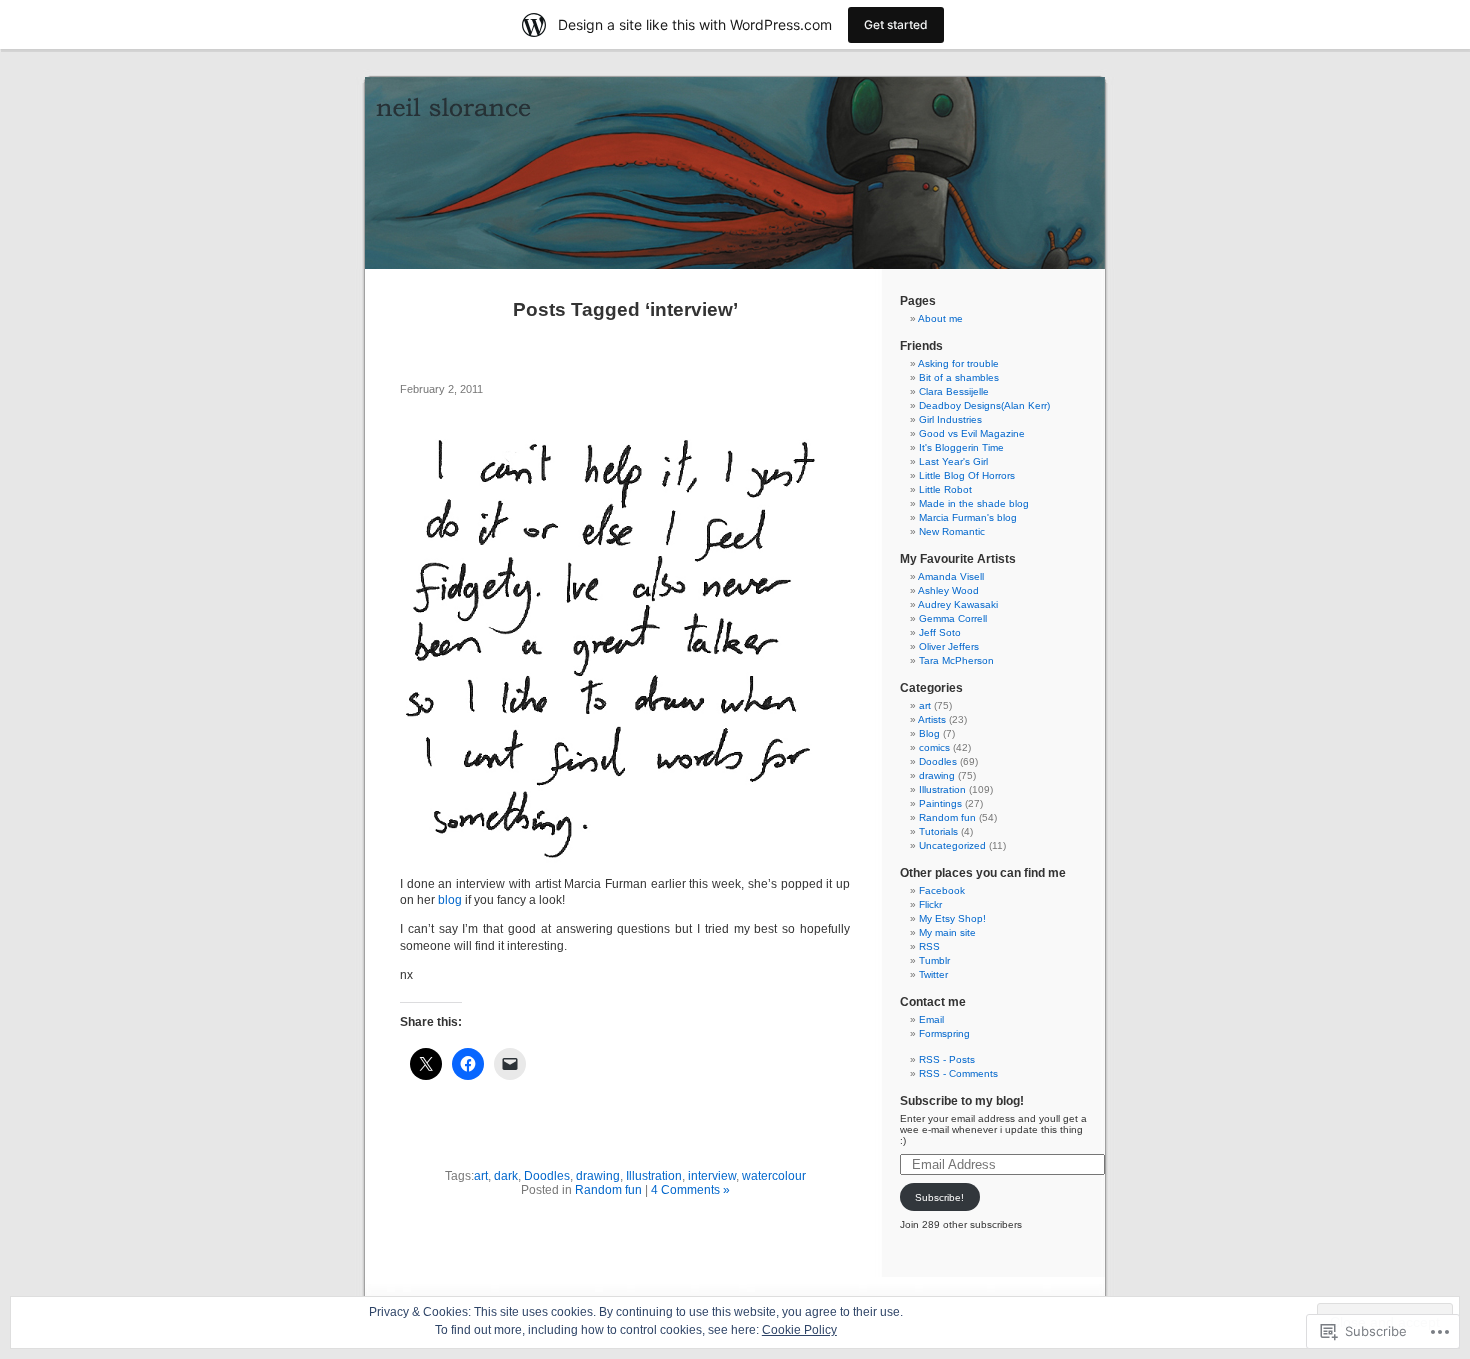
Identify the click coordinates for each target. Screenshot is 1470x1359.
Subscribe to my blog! (962, 1101)
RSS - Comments (958, 1073)
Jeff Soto (940, 632)
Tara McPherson (956, 660)
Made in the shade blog (974, 503)
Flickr (930, 904)
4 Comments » (690, 1190)
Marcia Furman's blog (968, 517)
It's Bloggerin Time (961, 447)
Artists (932, 719)
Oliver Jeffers (949, 646)
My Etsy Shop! (952, 918)
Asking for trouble (958, 363)
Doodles (547, 1176)
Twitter (933, 974)
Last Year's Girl (953, 461)
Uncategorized (952, 845)
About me (940, 318)
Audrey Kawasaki (958, 604)
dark (506, 1176)
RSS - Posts (947, 1059)
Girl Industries (950, 419)
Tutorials (938, 831)
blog (450, 900)
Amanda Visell (951, 576)
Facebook (942, 890)
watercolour (774, 1176)
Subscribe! (939, 1197)
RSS (929, 946)
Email (931, 1019)
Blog (929, 733)
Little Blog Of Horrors (967, 475)
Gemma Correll (953, 618)
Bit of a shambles (959, 377)
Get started (896, 24)
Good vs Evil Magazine (972, 433)
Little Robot (945, 489)
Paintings (940, 803)
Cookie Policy (799, 1330)
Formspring (944, 1033)
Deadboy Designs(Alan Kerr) (984, 405)
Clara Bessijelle (954, 391)
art (481, 1176)
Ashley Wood (948, 590)
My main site (947, 932)
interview (712, 1176)
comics (934, 747)
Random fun (608, 1190)
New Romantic (952, 531)
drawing (598, 1176)
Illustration (654, 1176)
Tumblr (934, 960)
